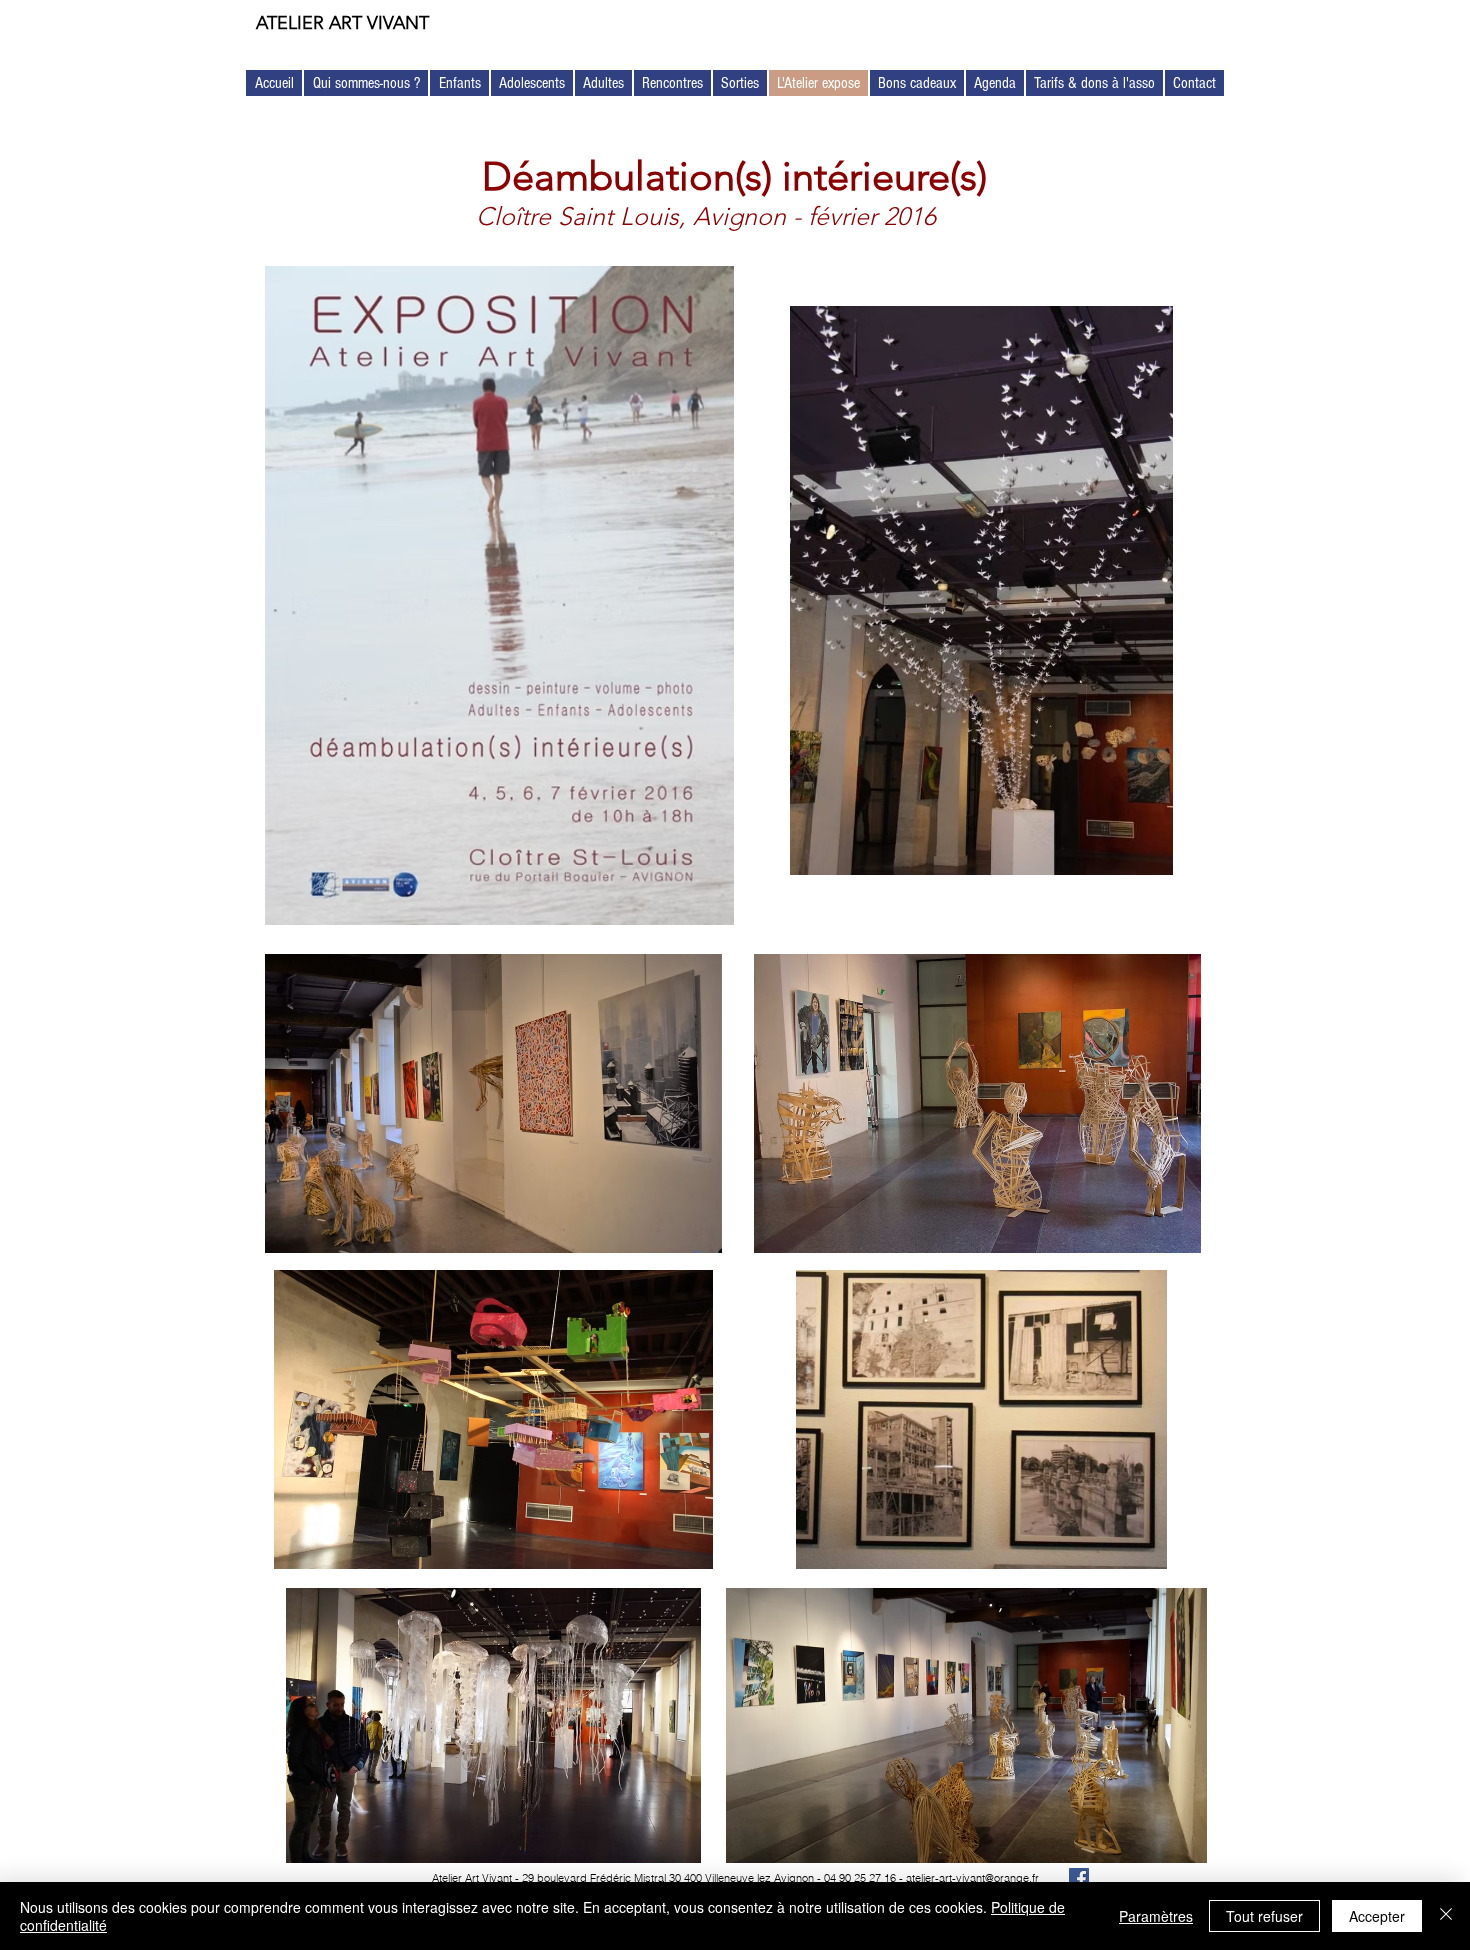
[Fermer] (1446, 1916)
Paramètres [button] (1156, 1916)
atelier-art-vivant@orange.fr (972, 1878)
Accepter (1377, 1916)
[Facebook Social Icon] (1079, 1878)
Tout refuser (1264, 1916)
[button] (366, 83)
